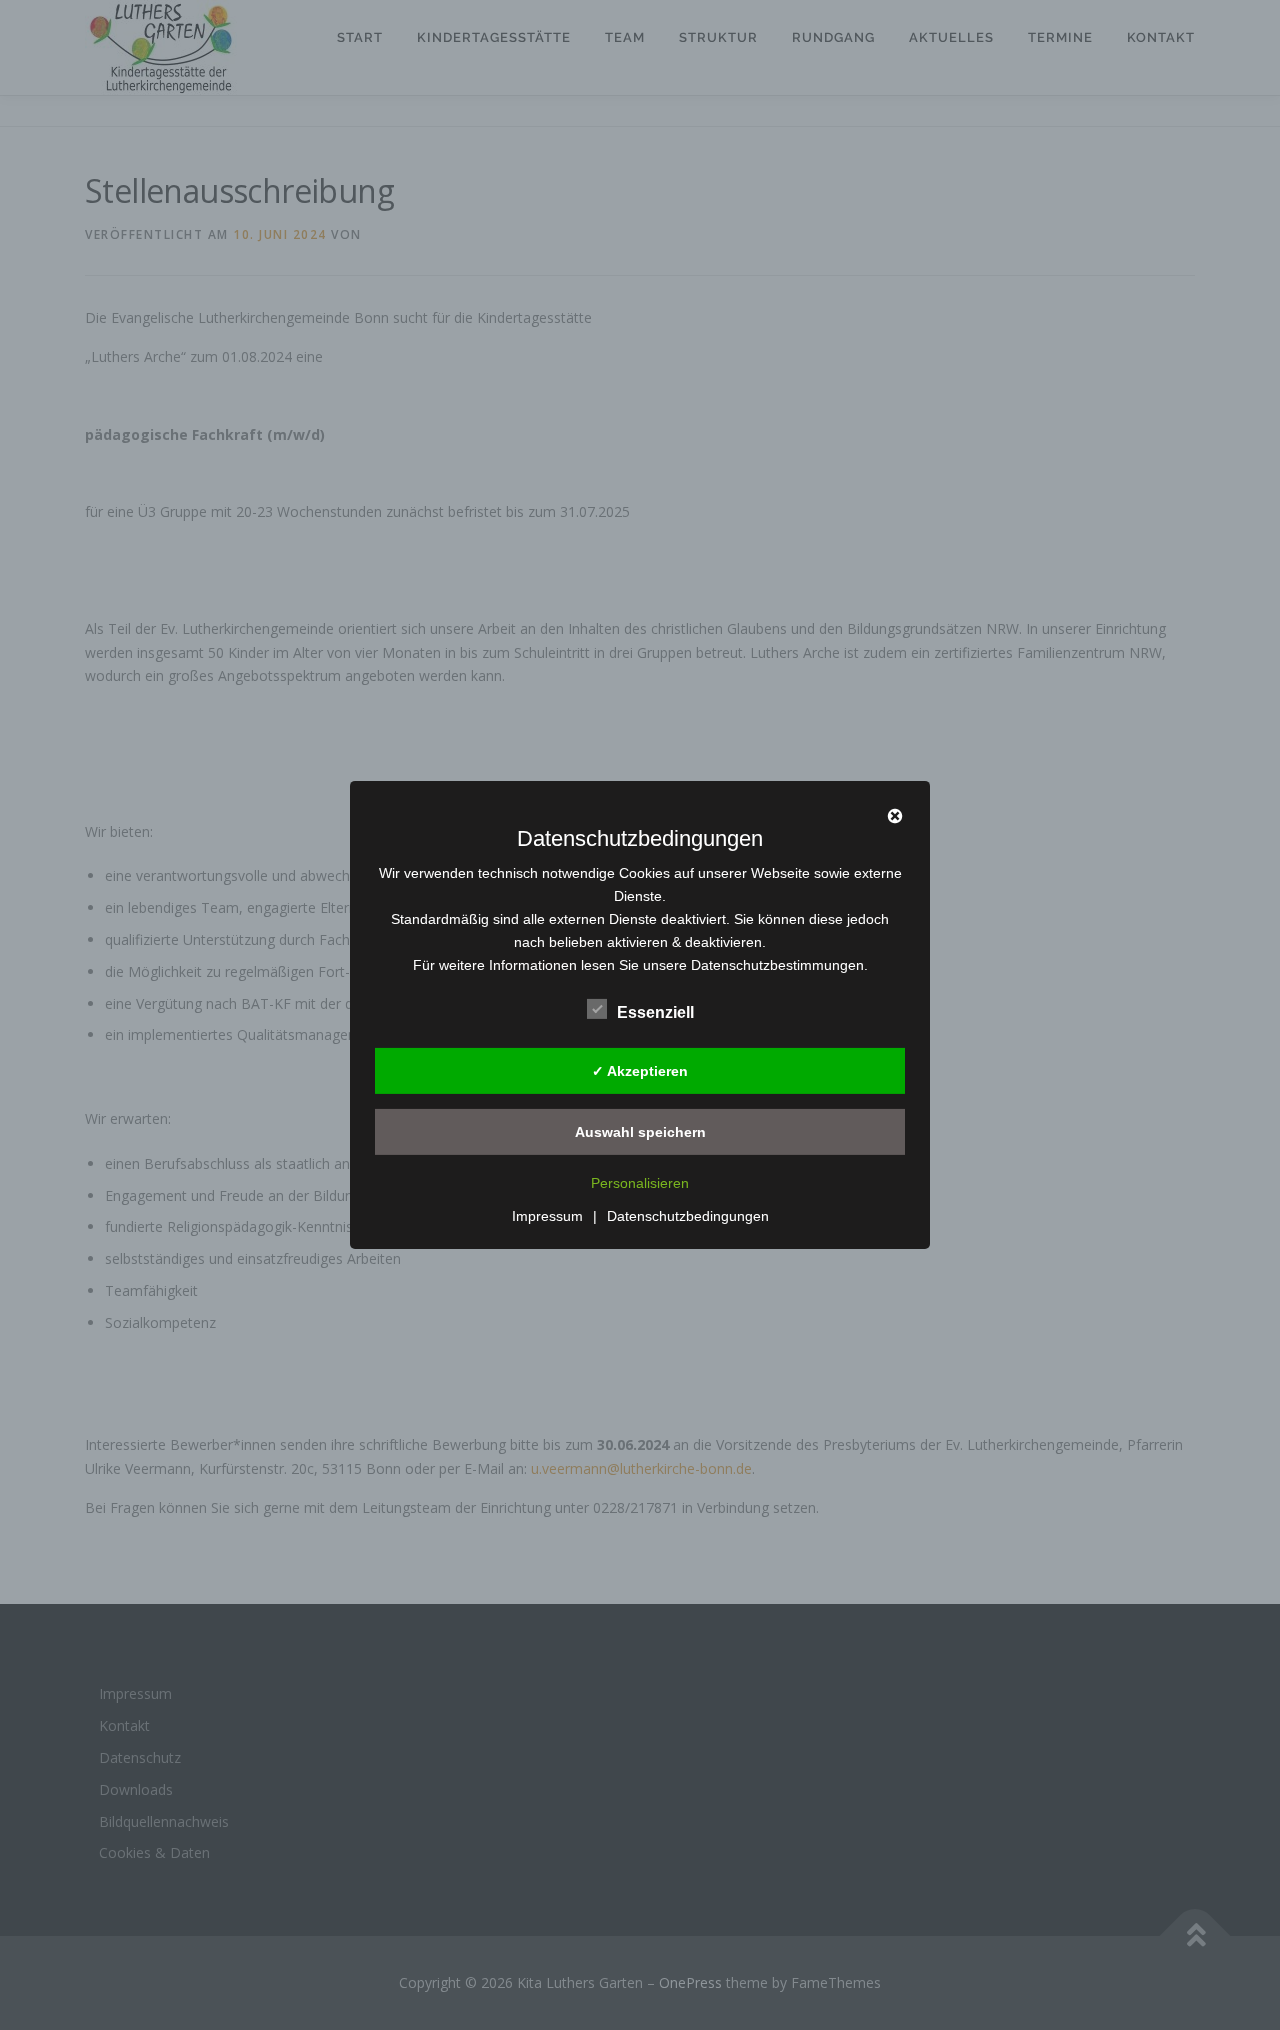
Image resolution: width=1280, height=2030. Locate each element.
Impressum (547, 1216)
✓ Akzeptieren (640, 1070)
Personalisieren (640, 1183)
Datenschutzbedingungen (688, 1216)
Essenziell (655, 1012)
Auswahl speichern (640, 1131)
